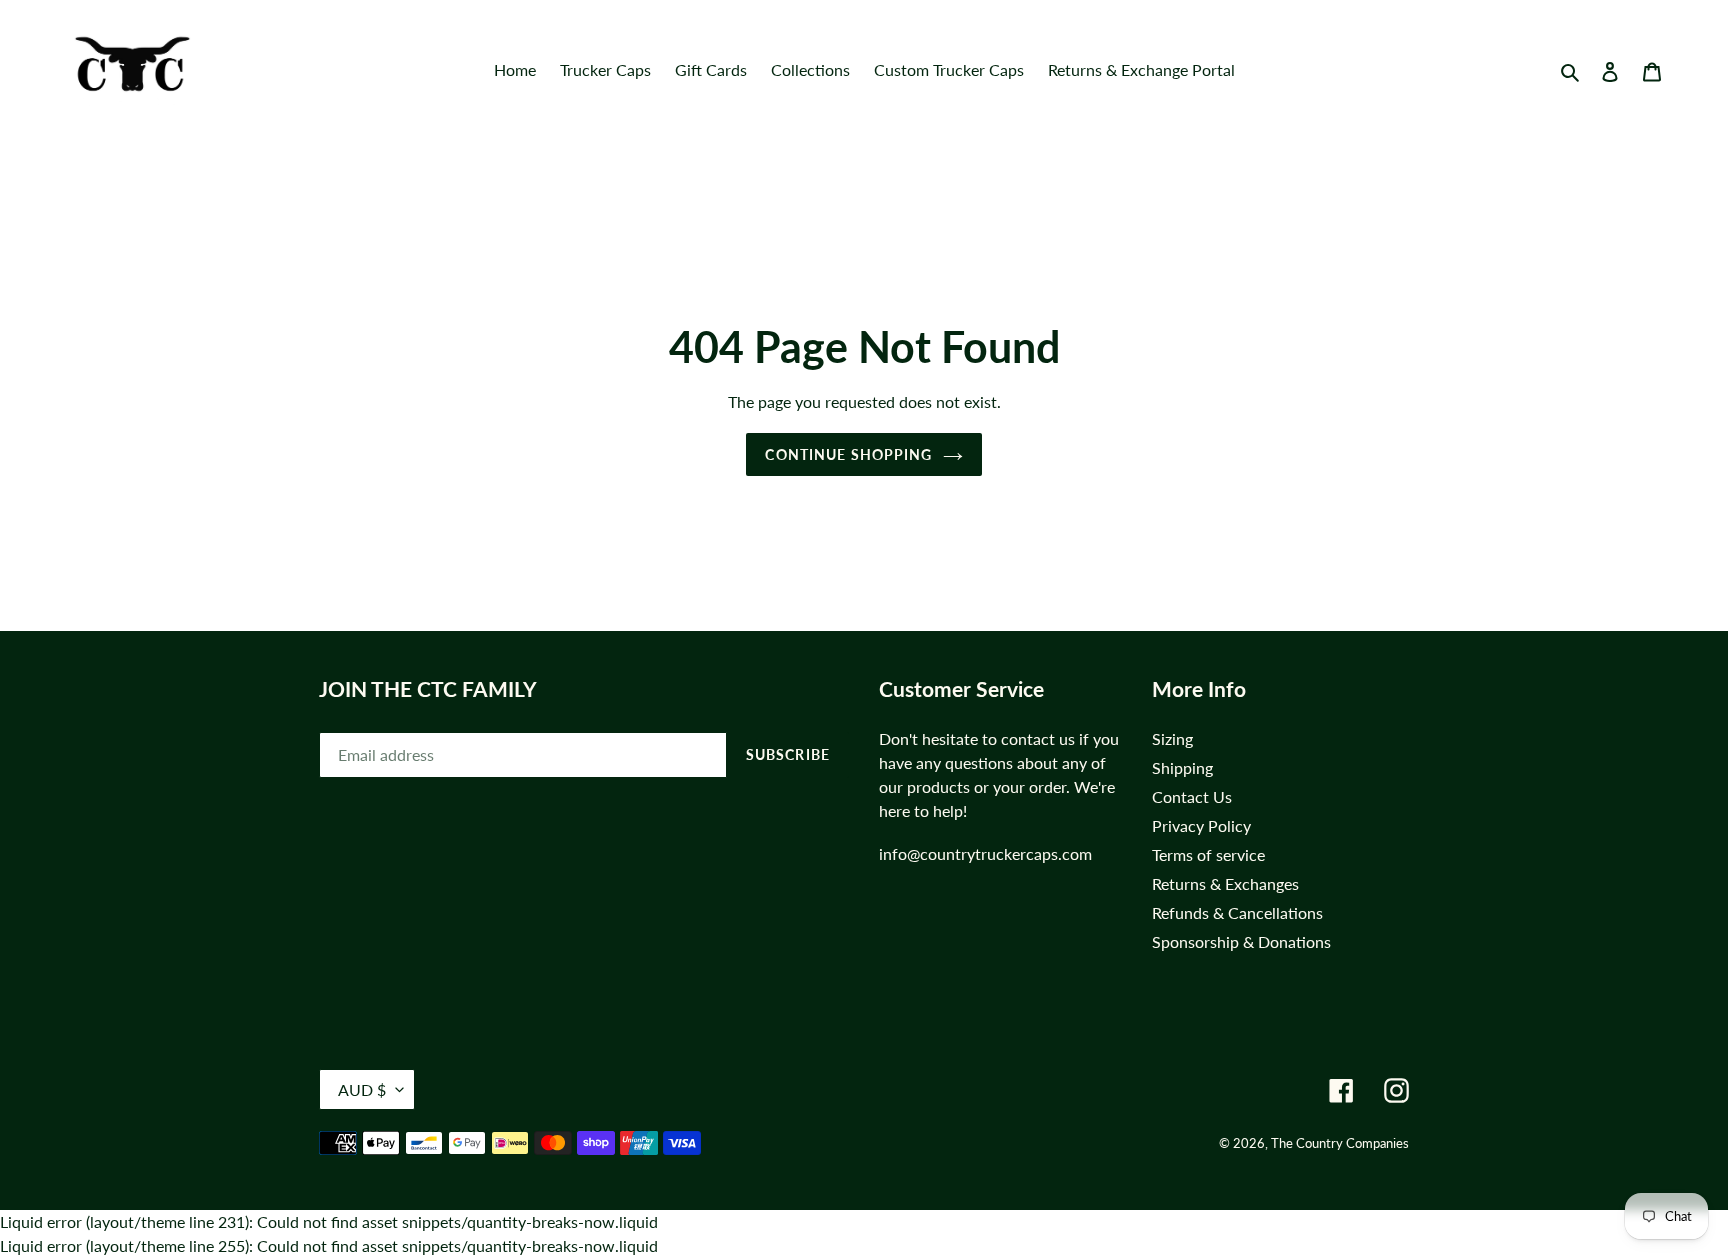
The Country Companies (1340, 1143)
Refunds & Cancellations (1237, 912)
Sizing (1172, 738)
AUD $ (362, 1089)
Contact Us (1192, 796)
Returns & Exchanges (1225, 883)
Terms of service (1208, 854)
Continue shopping (848, 454)
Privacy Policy (1201, 825)
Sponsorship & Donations (1241, 941)
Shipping (1182, 767)
